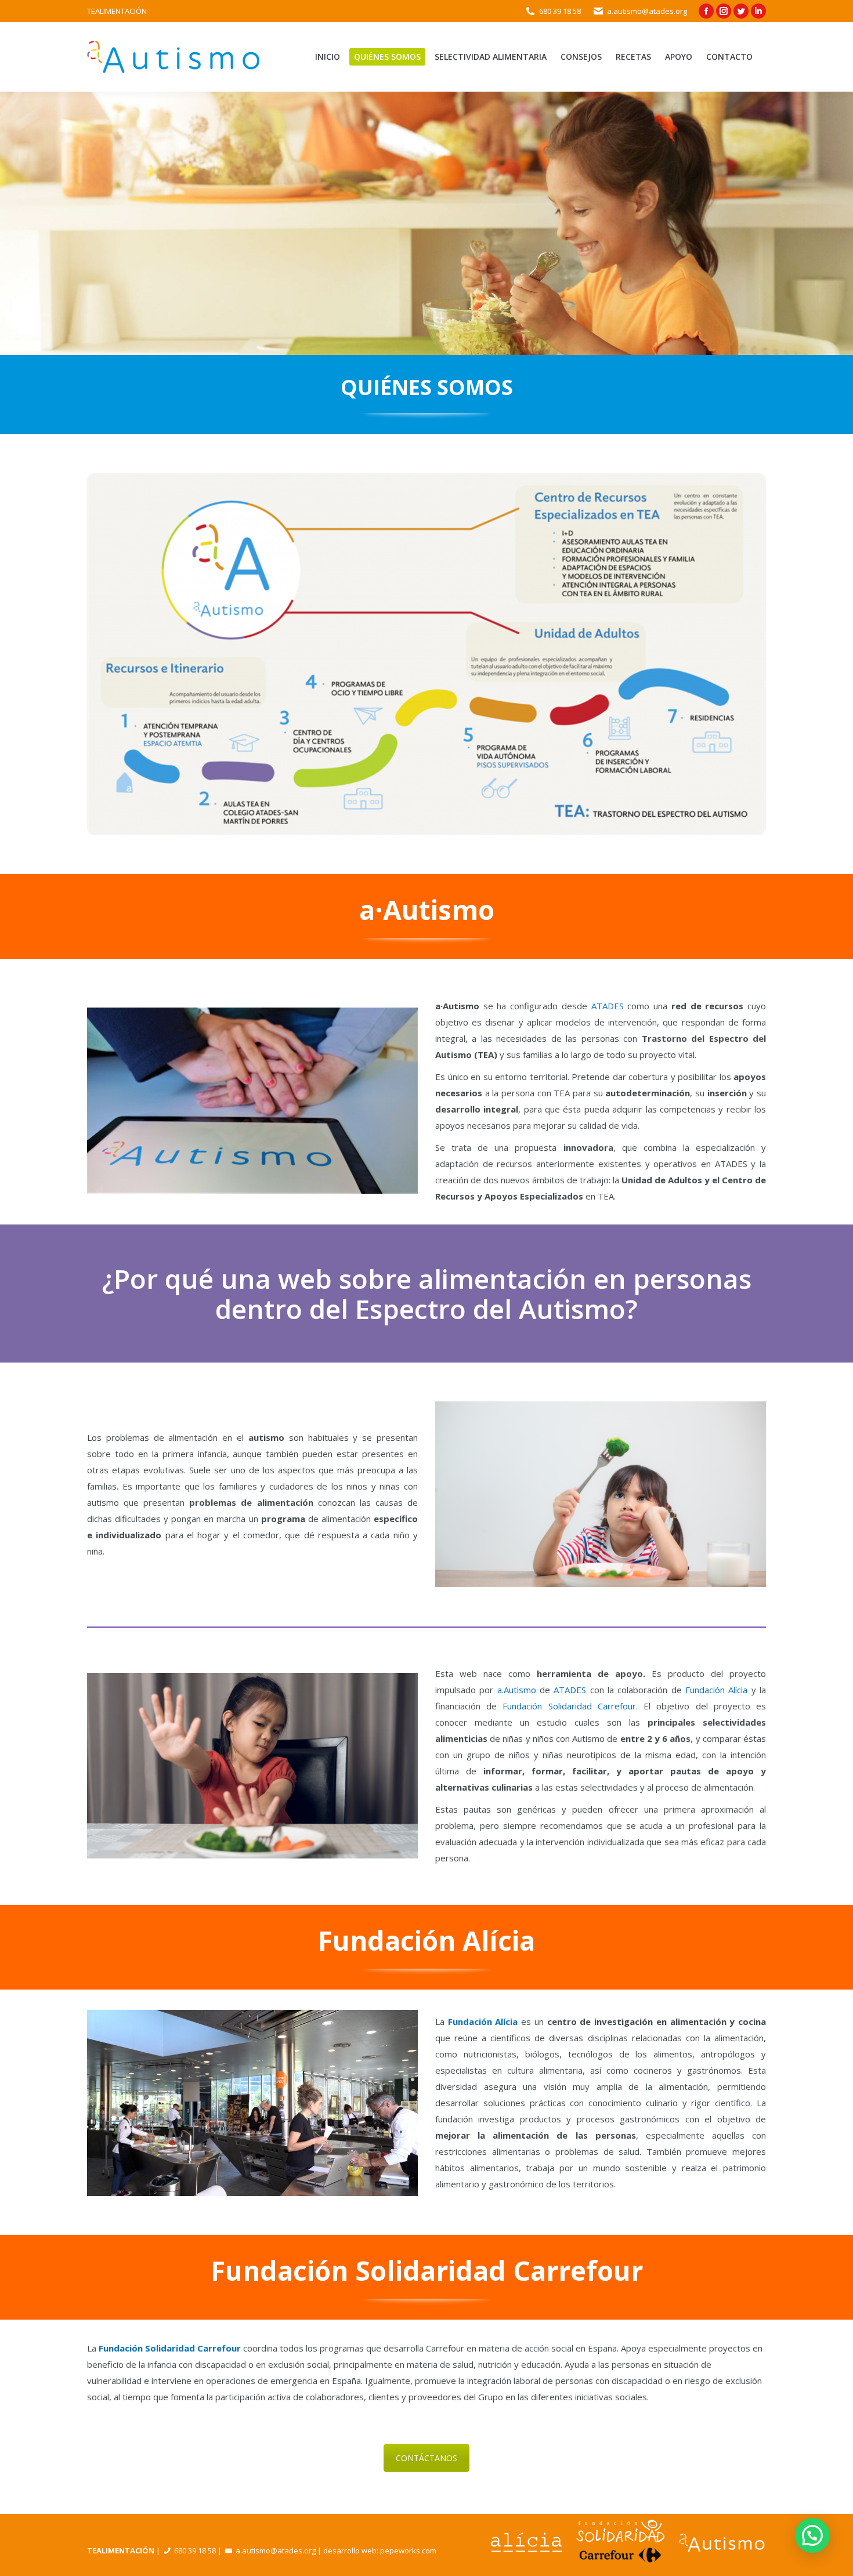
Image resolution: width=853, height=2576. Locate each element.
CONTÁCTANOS (426, 2458)
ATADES (608, 1006)
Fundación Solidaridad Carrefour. (570, 1706)
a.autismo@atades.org (647, 11)
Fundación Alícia (716, 1690)
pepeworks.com (408, 2550)
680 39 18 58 (560, 11)
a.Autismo (517, 1690)
